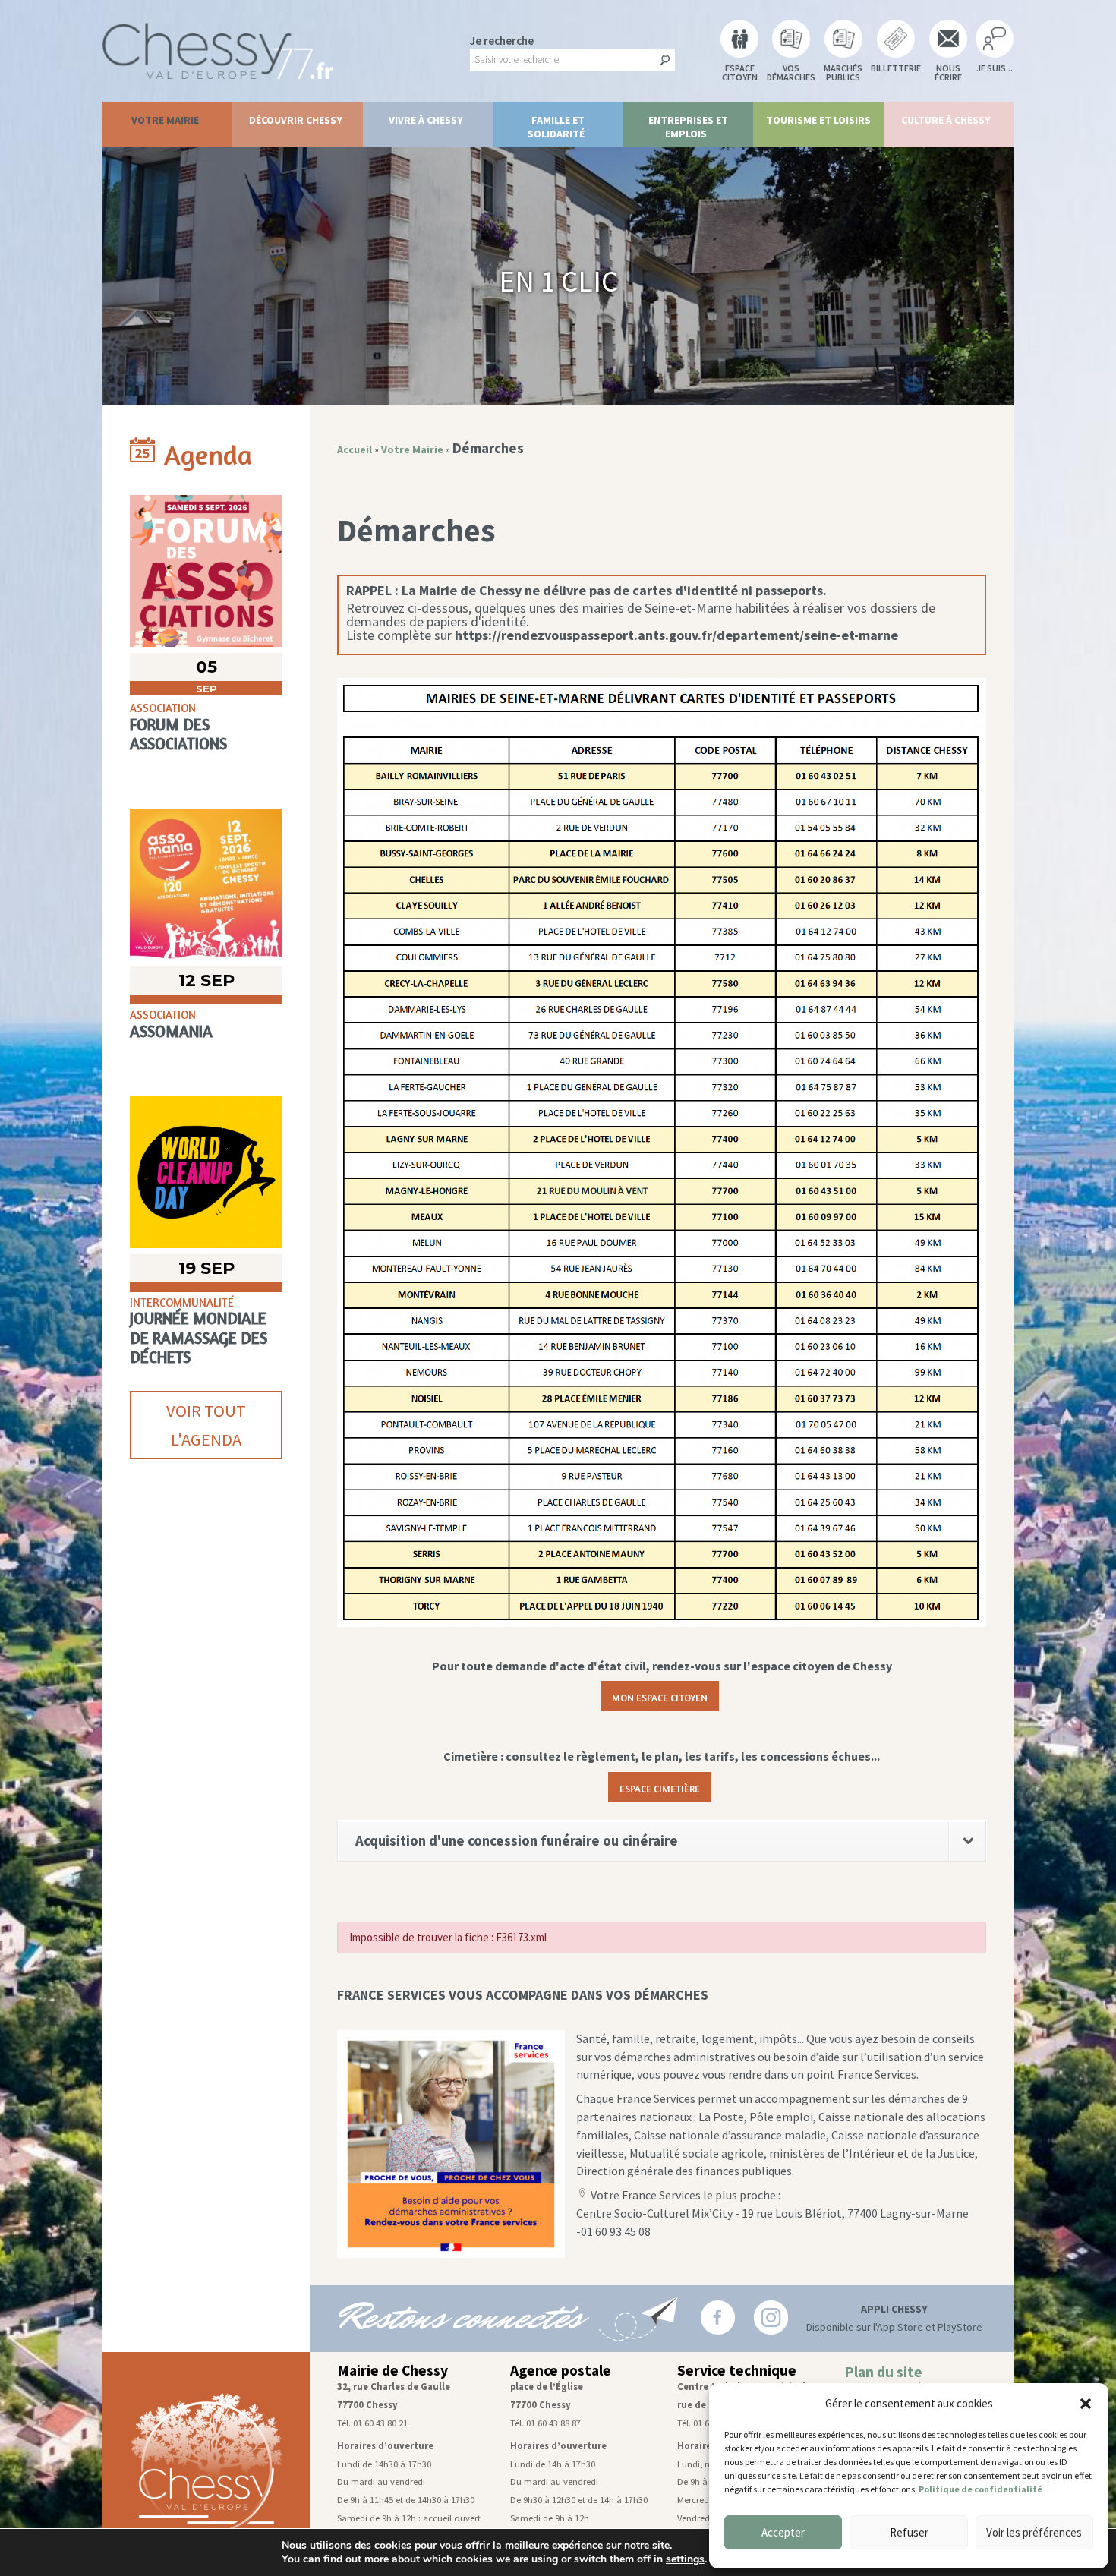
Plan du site (883, 2372)
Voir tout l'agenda (206, 1425)
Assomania (171, 1031)
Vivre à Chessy (426, 120)
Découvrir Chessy (296, 120)
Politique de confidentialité (980, 2489)
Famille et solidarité (556, 127)
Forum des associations (178, 734)
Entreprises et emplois (688, 127)
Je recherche (502, 41)
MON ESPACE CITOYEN (660, 1696)
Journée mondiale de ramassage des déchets (199, 1337)
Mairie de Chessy (392, 2370)
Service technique (737, 2370)
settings (685, 2559)
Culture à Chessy (946, 120)
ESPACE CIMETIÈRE (660, 1787)
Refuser (909, 2532)
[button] (1086, 2404)
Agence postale (561, 2370)
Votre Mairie (165, 120)
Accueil (355, 449)
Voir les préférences (1034, 2532)
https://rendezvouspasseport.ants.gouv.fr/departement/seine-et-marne (676, 635)
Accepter (783, 2532)
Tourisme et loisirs (818, 120)
